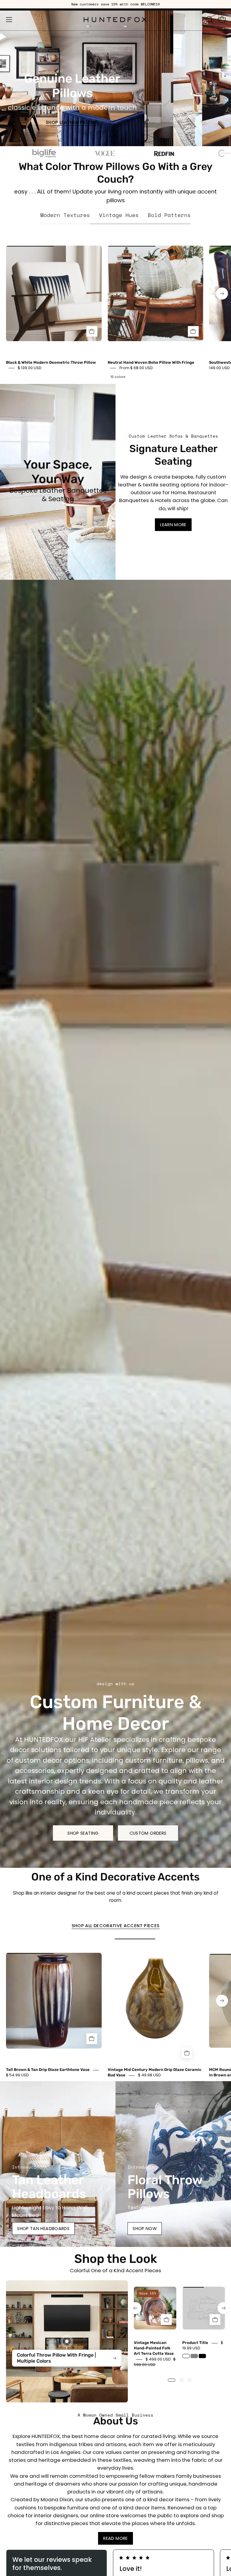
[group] (115, 4)
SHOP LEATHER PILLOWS (72, 122)
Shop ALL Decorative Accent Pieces (116, 1926)
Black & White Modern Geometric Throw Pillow (51, 362)
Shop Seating (83, 1833)
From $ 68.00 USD (136, 368)
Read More (115, 2538)
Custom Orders (148, 1833)
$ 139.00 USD (30, 368)
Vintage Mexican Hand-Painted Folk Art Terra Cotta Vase (154, 2348)
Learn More (173, 525)
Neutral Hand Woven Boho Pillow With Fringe (151, 362)
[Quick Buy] (92, 331)
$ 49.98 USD (149, 2075)
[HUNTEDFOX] (115, 20)
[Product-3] (67, 2341)
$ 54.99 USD (17, 2075)
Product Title (195, 2343)
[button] (209, 20)
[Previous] (135, 2308)
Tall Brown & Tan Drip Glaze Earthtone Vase (48, 2070)
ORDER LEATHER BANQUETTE (188, 142)
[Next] (222, 294)
